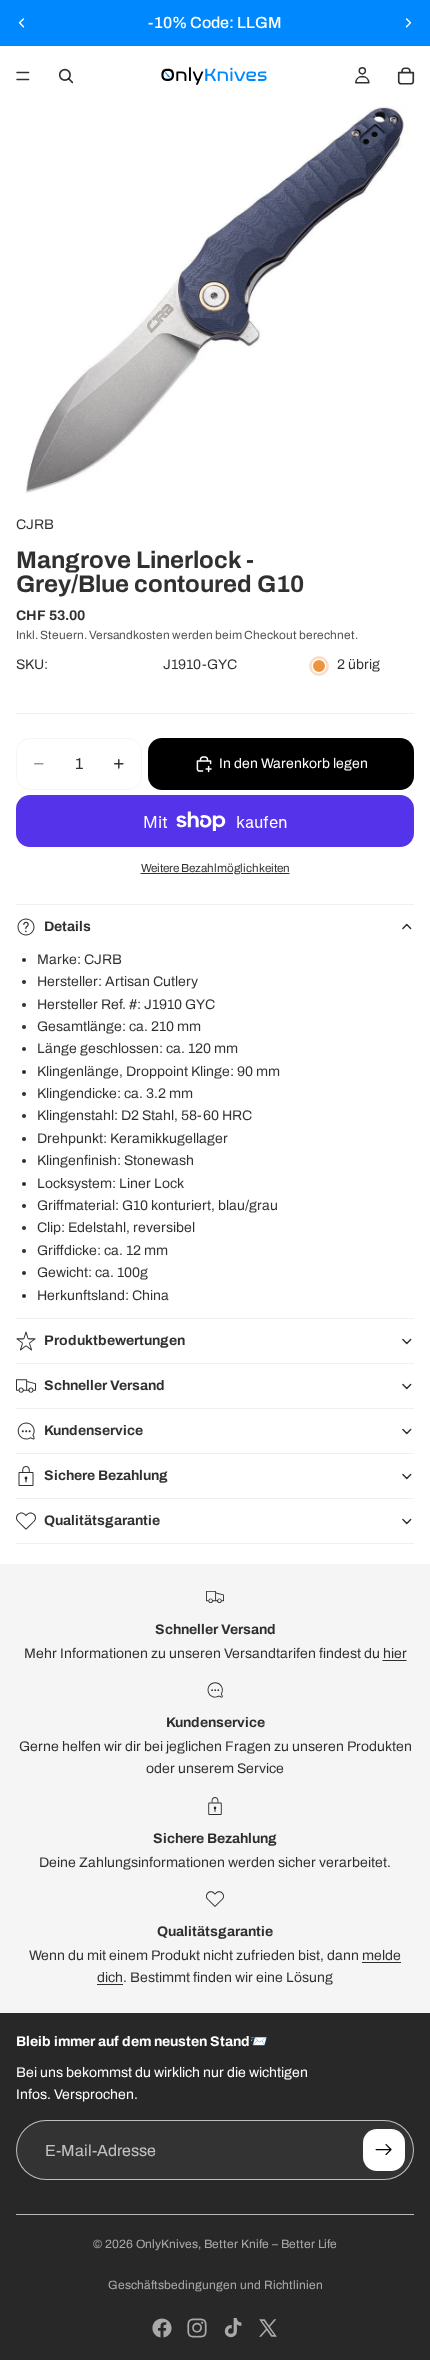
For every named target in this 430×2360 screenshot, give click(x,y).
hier (395, 1653)
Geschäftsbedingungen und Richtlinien (215, 2285)
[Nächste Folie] (408, 23)
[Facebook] (162, 2328)
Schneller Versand (104, 1385)
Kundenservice (93, 1430)
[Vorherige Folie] (22, 23)
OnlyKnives (167, 2244)
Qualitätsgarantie (102, 1520)
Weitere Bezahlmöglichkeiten (215, 868)
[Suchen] (66, 76)
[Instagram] (197, 2328)
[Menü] (23, 76)
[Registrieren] (384, 2150)
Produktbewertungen (114, 1340)
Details (67, 926)
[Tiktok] (233, 2328)
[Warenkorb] (406, 76)
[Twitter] (268, 2328)
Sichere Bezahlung (106, 1475)
